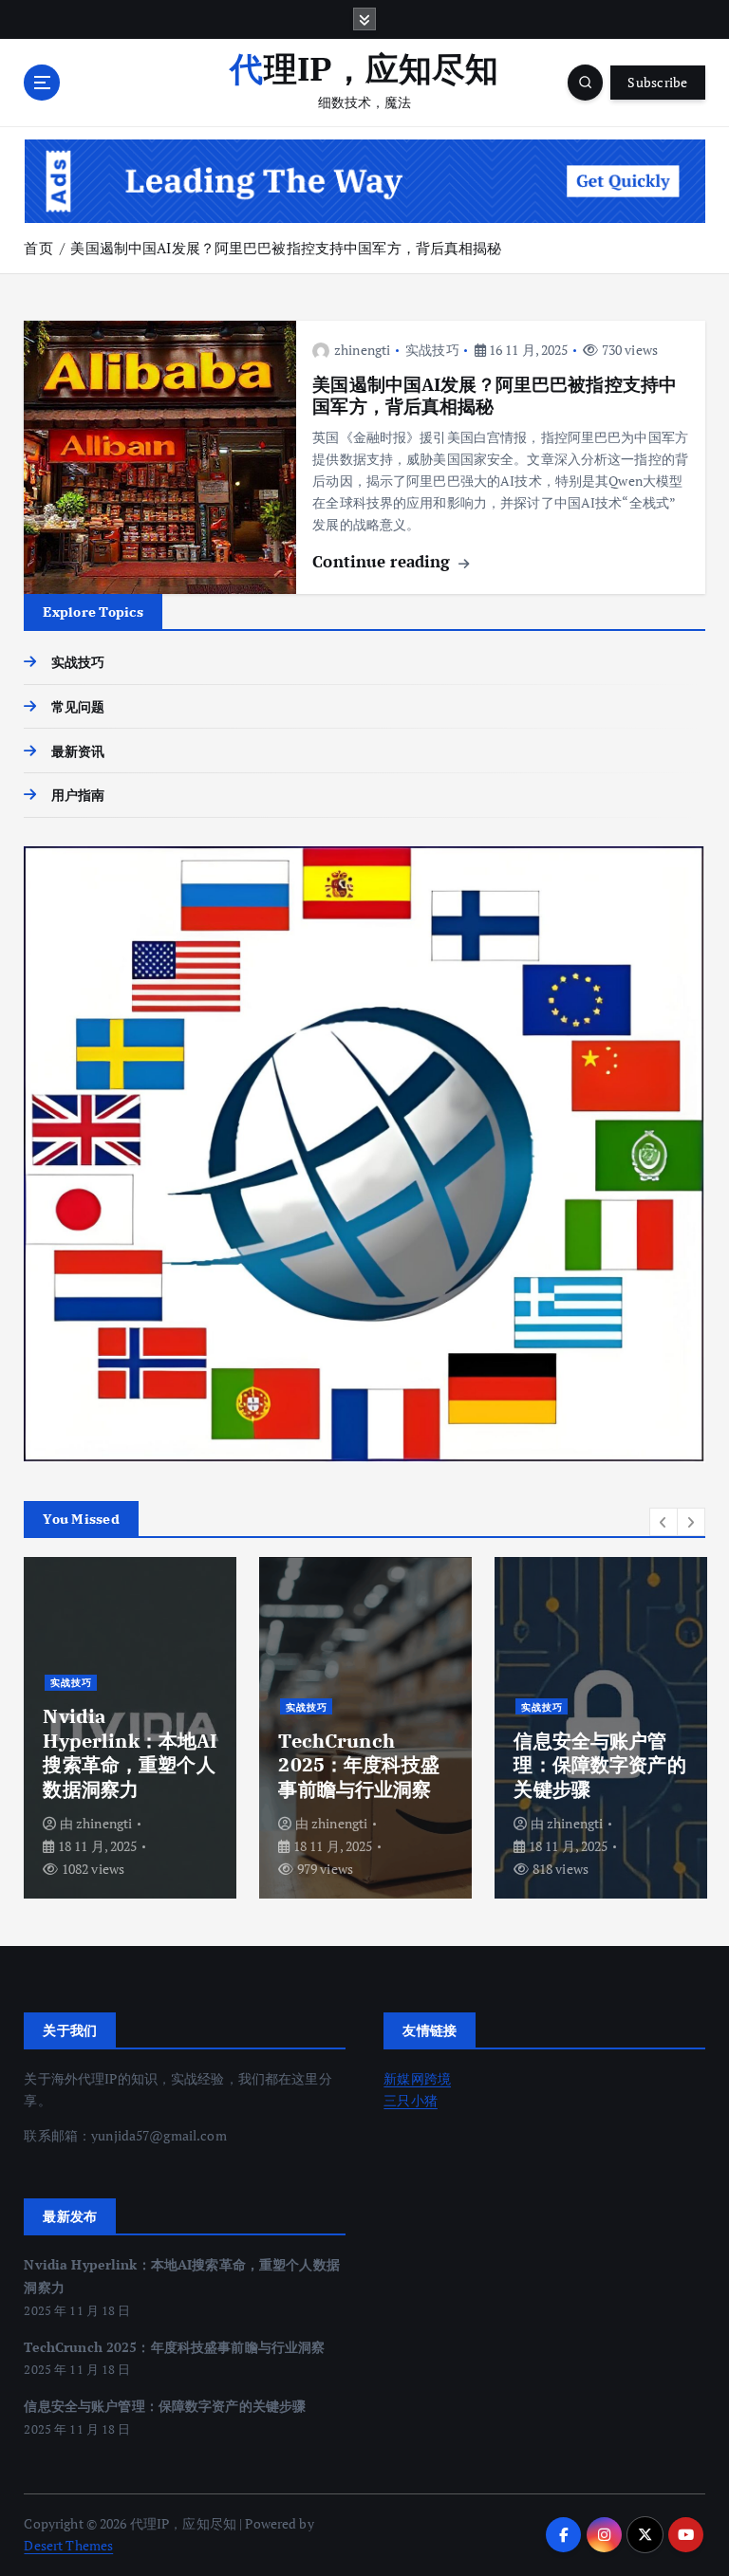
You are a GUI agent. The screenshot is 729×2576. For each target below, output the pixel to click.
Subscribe (657, 83)
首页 (38, 248)
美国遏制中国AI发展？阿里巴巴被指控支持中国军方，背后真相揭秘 (286, 248)
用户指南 (78, 795)
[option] (130, 1728)
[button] (664, 1522)
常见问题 (78, 707)
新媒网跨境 (417, 2079)
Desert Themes (68, 2546)
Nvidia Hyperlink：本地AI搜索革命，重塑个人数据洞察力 (130, 1752)
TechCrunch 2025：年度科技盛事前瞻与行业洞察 (358, 1765)
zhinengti (362, 350)
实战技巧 (432, 350)
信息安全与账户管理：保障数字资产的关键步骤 (599, 1765)
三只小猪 (411, 2101)
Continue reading (383, 561)
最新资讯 (78, 751)
